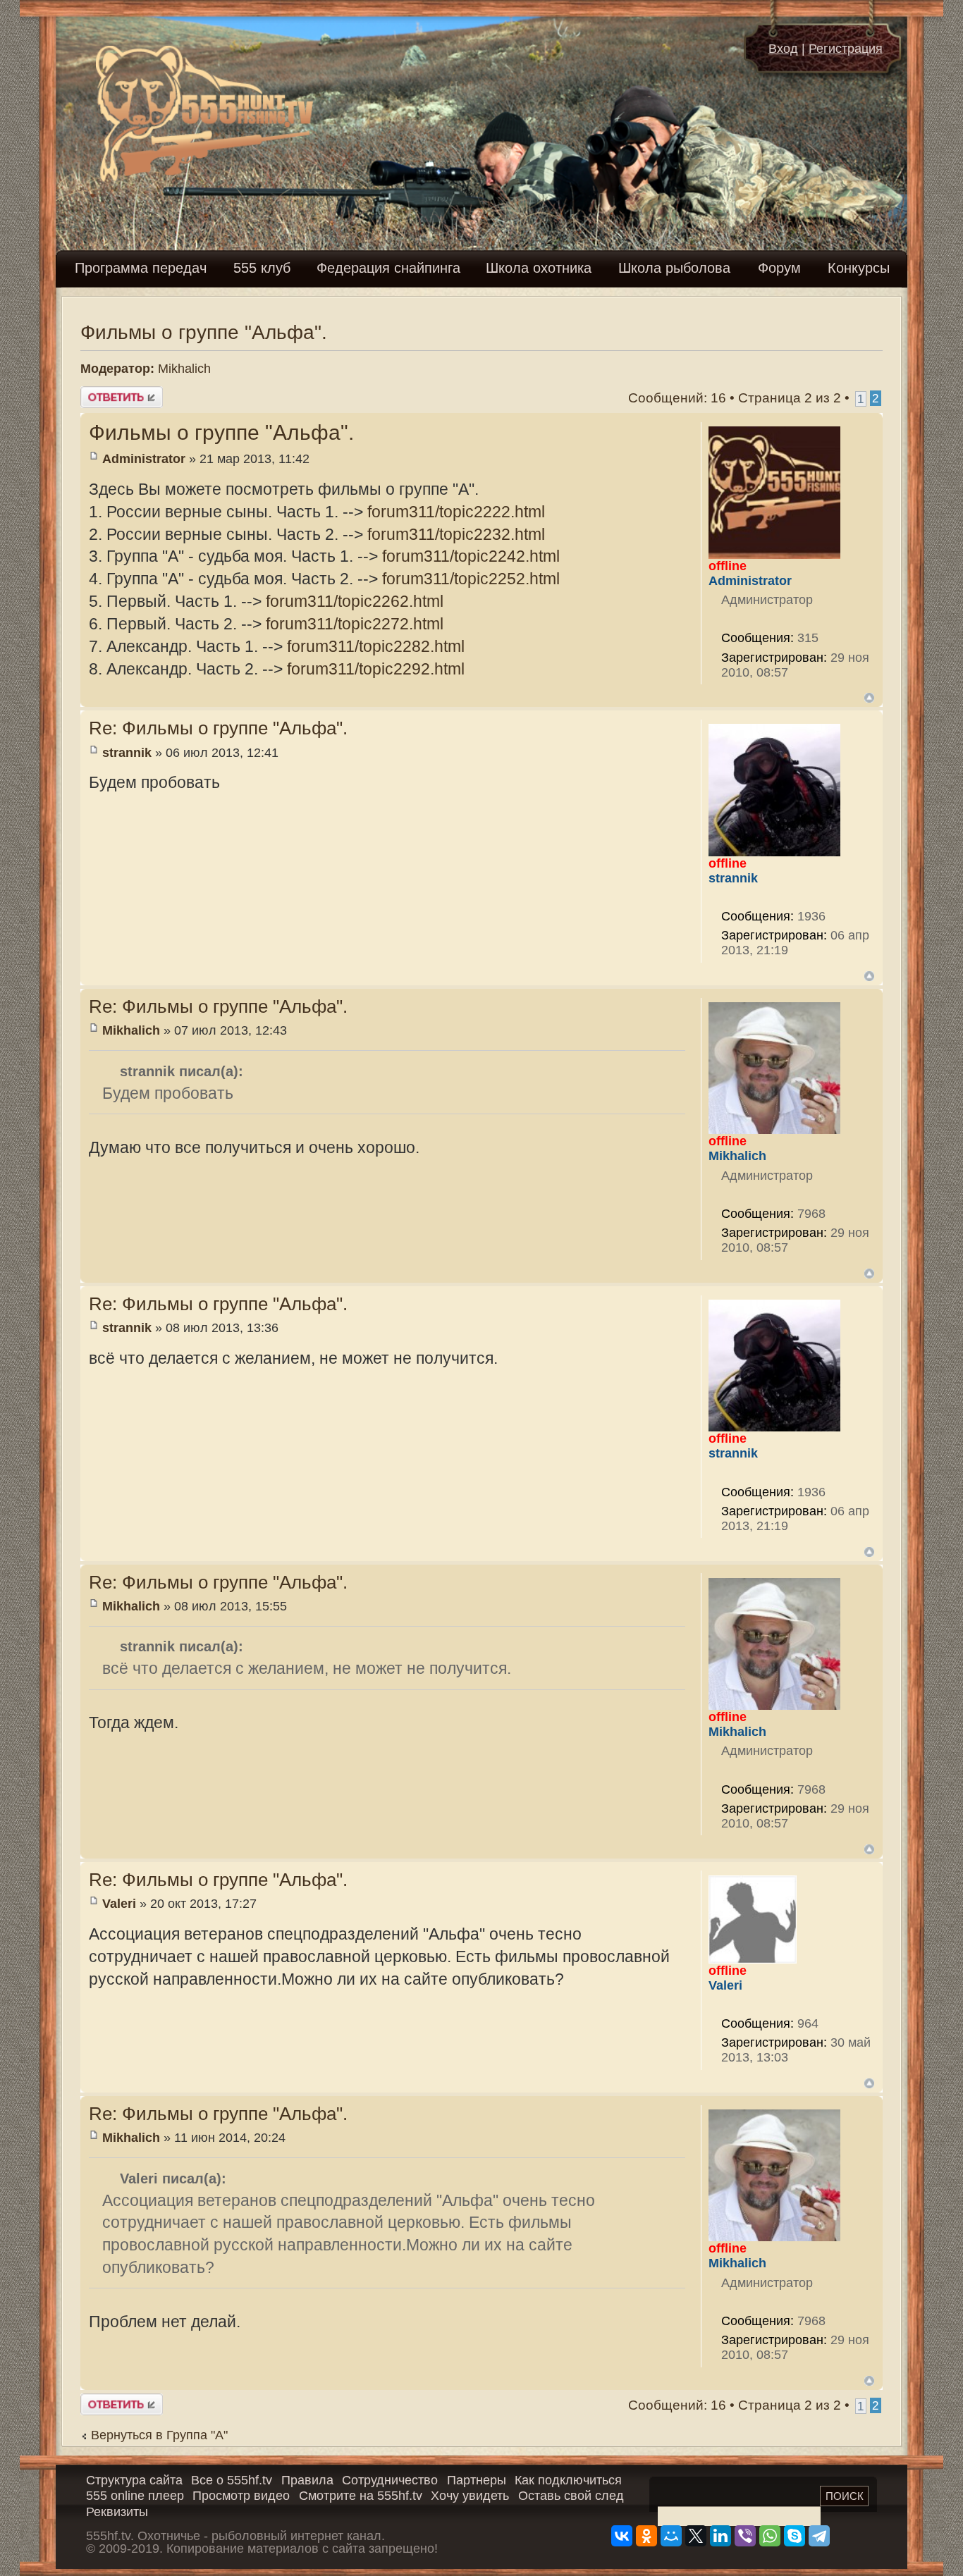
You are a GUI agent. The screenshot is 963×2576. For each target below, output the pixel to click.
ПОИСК (845, 2496)
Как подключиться (568, 2480)
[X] (696, 2536)
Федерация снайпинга (388, 268)
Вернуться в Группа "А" (159, 2435)
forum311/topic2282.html (376, 646)
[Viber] (745, 2536)
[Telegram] (819, 2536)
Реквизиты (117, 2512)
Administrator (144, 459)
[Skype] (795, 2536)
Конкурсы (859, 268)
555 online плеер (135, 2496)
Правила (307, 2480)
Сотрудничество (390, 2480)
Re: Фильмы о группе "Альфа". (218, 728)
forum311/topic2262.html (355, 601)
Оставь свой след (571, 2496)
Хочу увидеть (470, 2496)
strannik (127, 753)
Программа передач (141, 268)
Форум (779, 268)
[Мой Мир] (671, 2536)
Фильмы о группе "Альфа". (204, 332)
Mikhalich (184, 369)
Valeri (119, 1904)
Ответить (110, 394)
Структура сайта (134, 2480)
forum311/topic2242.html (471, 556)
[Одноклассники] (646, 2536)
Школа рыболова (674, 268)
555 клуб (262, 268)
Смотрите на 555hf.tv (361, 2496)
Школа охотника (539, 268)
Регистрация (846, 49)
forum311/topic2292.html (376, 669)
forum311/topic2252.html (471, 579)
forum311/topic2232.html (456, 534)
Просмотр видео (241, 2496)
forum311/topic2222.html (456, 512)
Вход (783, 49)
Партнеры (477, 2480)
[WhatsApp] (770, 2536)
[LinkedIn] (720, 2536)
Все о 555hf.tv (232, 2480)
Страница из (790, 398)
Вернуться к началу (869, 698)
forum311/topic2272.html (355, 624)
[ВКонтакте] (622, 2536)
